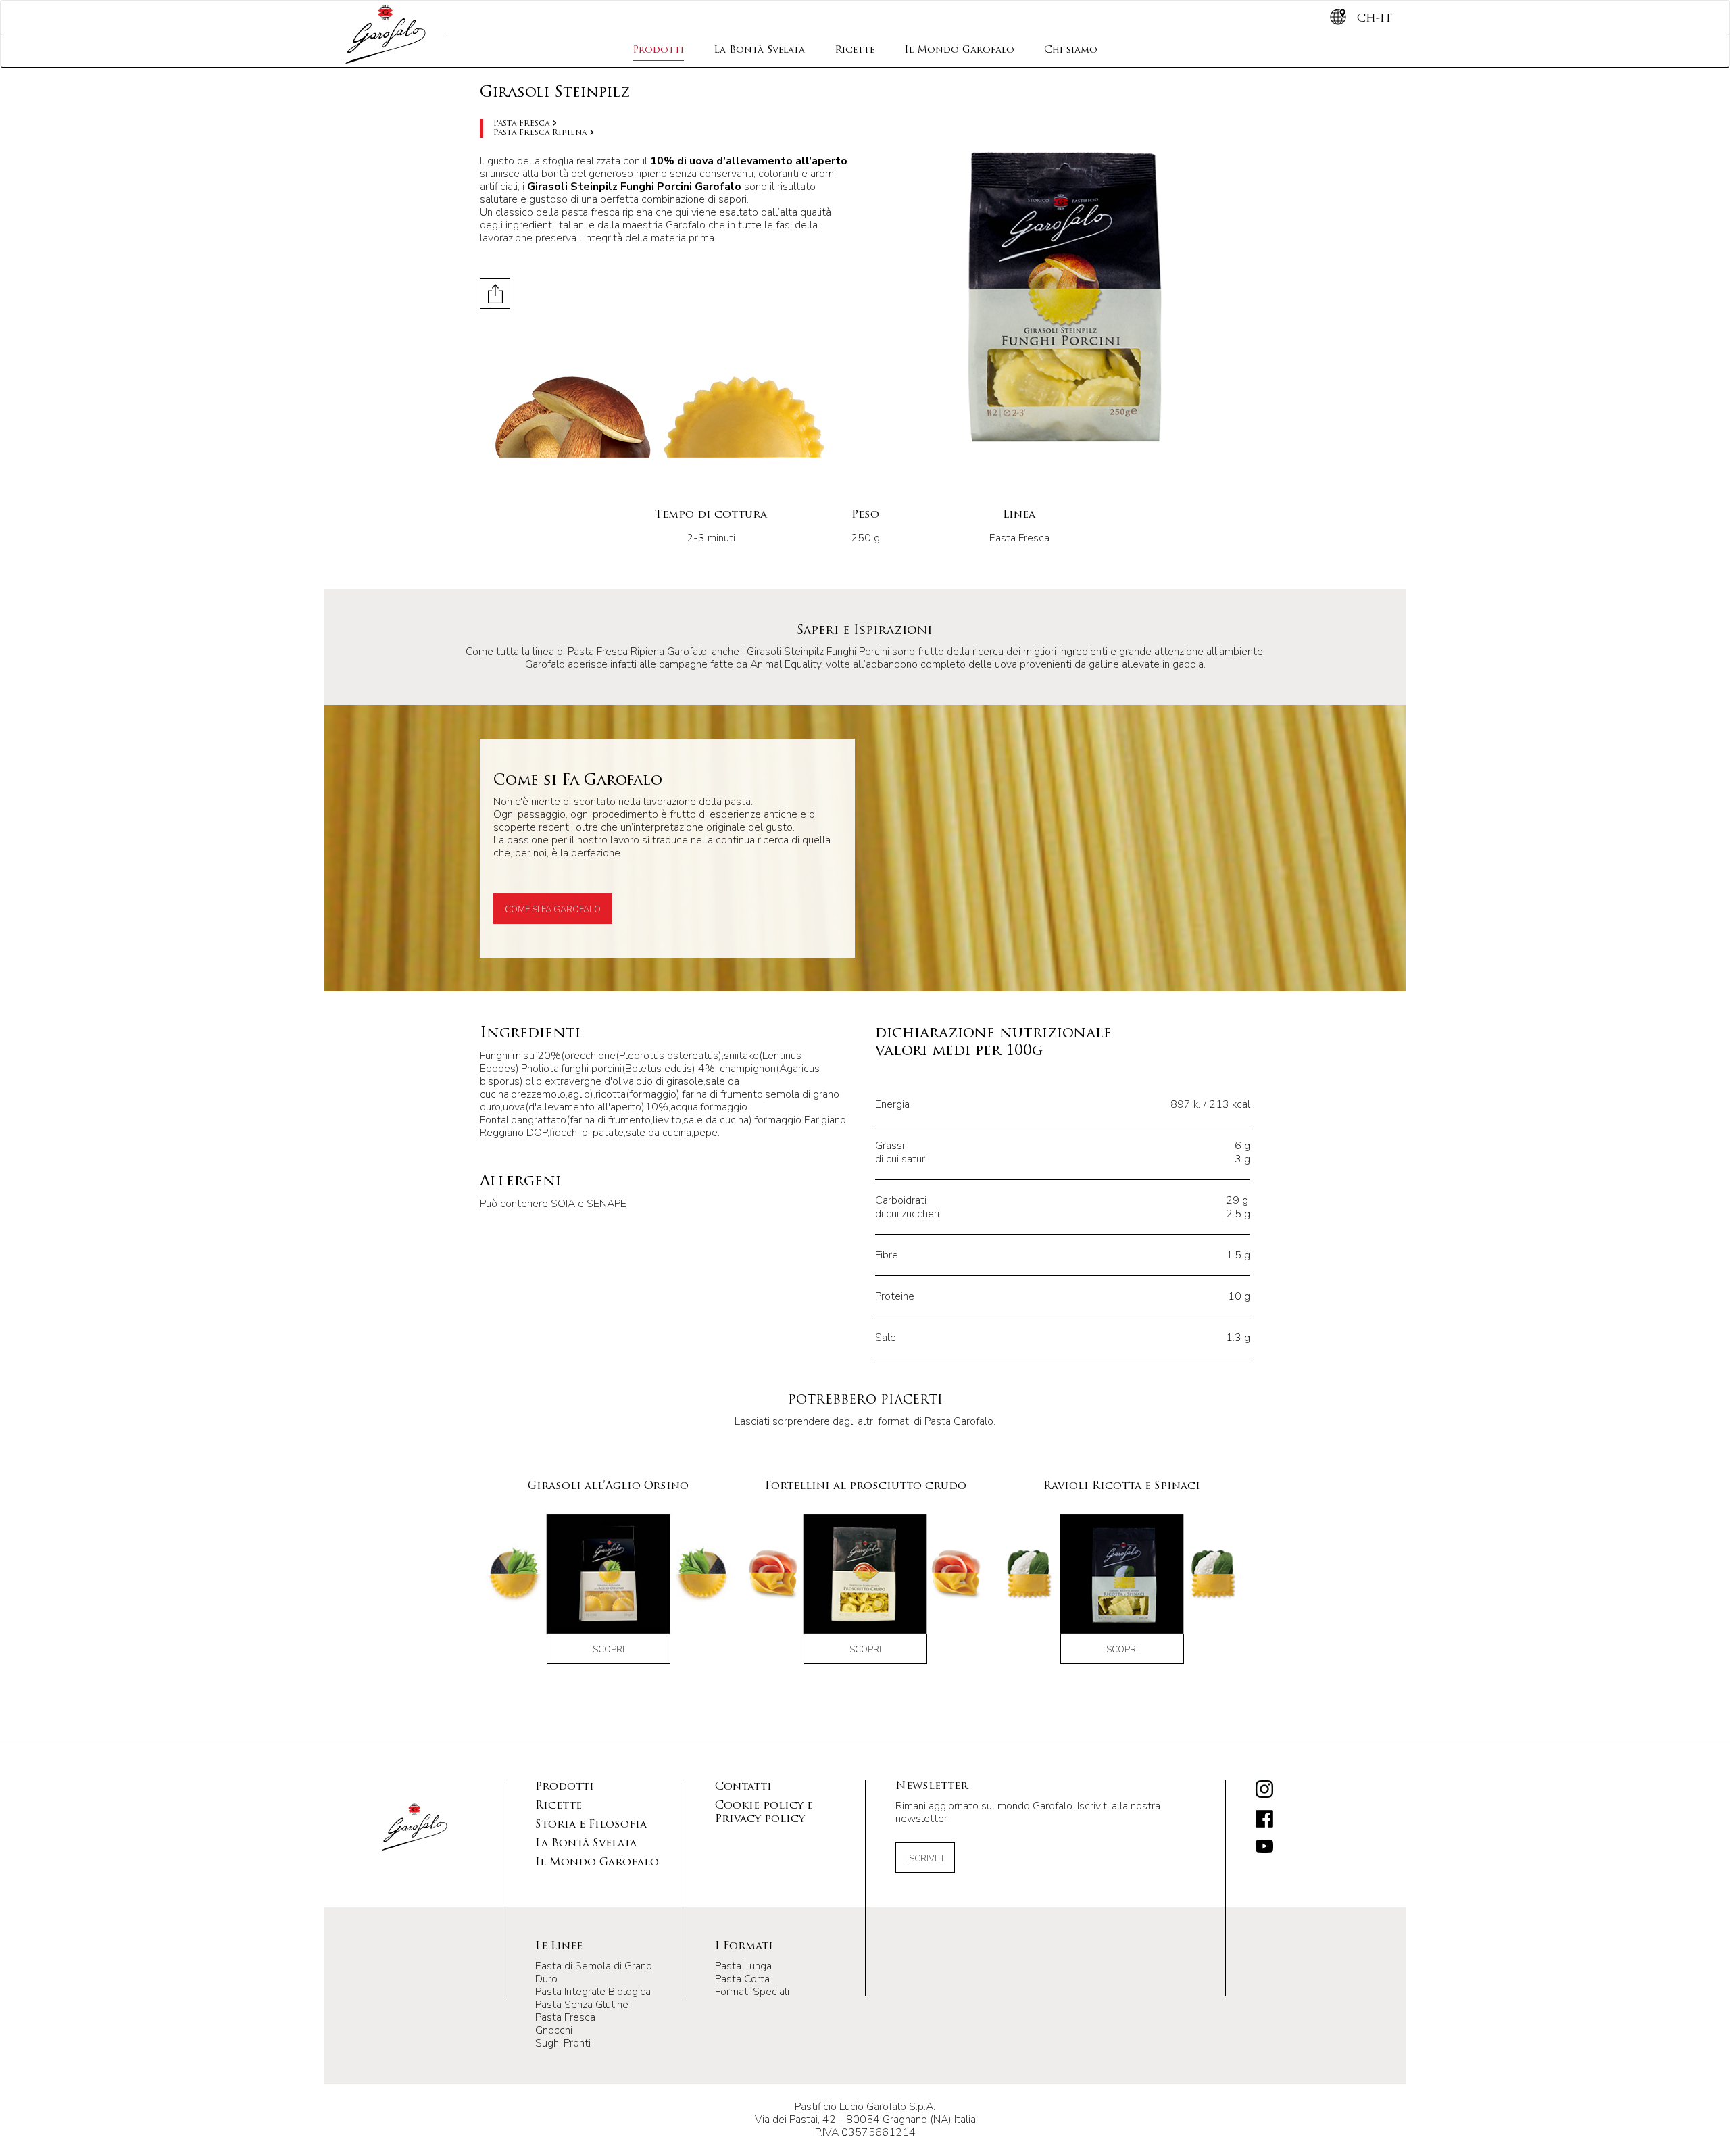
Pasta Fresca (521, 124)
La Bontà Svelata (759, 50)
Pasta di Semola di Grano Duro (594, 1973)
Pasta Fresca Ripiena (540, 133)
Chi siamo (1071, 50)
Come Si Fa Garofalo (553, 910)
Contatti (743, 1787)
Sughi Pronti (563, 2043)
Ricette (855, 50)
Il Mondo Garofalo (959, 50)
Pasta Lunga (743, 1966)
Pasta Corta (742, 1979)
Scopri (609, 1650)
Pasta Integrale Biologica (593, 1992)
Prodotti (658, 50)
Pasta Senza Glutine (582, 2005)
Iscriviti (925, 1859)
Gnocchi (554, 2030)
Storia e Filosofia (591, 1825)
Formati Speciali (752, 1992)
